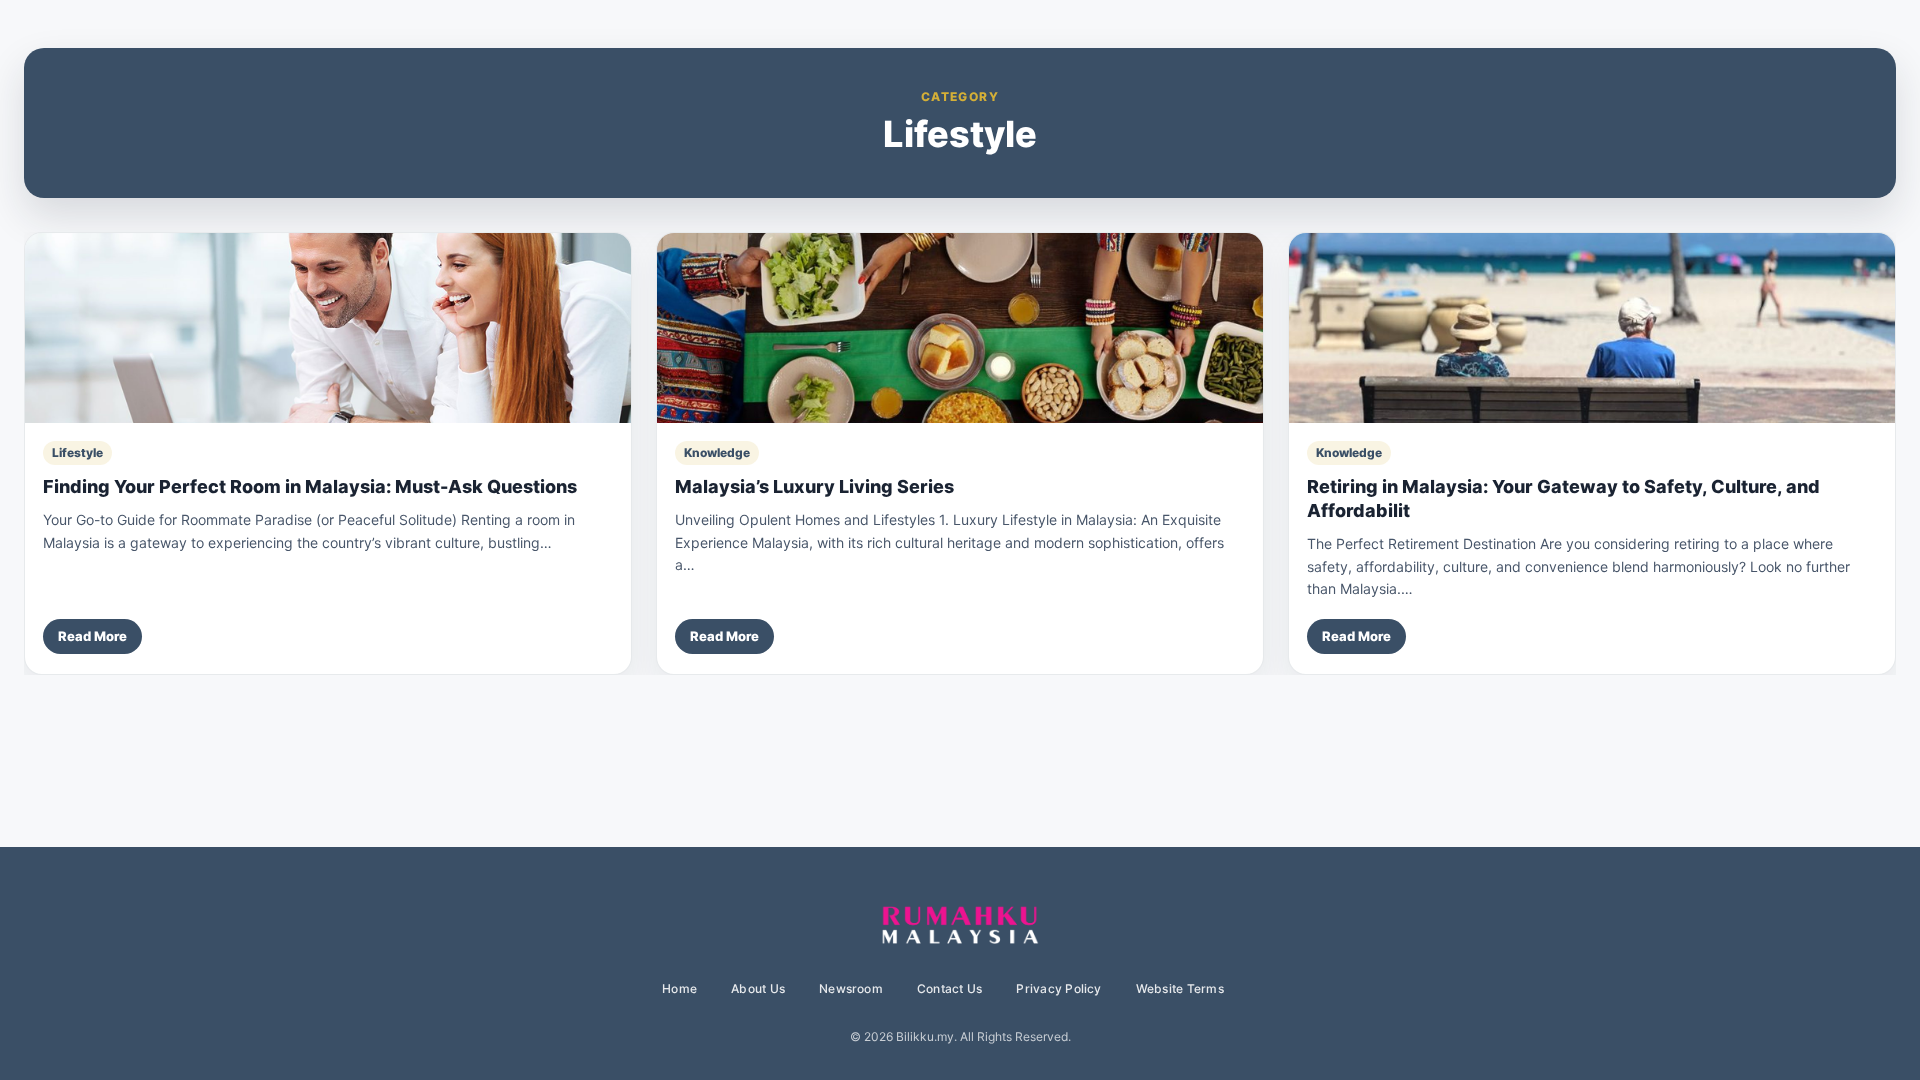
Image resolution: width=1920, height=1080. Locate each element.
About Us (758, 988)
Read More (92, 636)
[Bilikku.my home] (960, 926)
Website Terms (1180, 988)
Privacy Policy (1058, 988)
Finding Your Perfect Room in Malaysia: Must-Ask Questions (310, 486)
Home (679, 988)
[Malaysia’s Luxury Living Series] (960, 328)
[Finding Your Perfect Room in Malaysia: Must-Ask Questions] (328, 328)
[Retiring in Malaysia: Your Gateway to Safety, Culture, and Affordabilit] (1592, 328)
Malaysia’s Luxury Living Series (814, 486)
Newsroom (851, 988)
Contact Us (949, 988)
